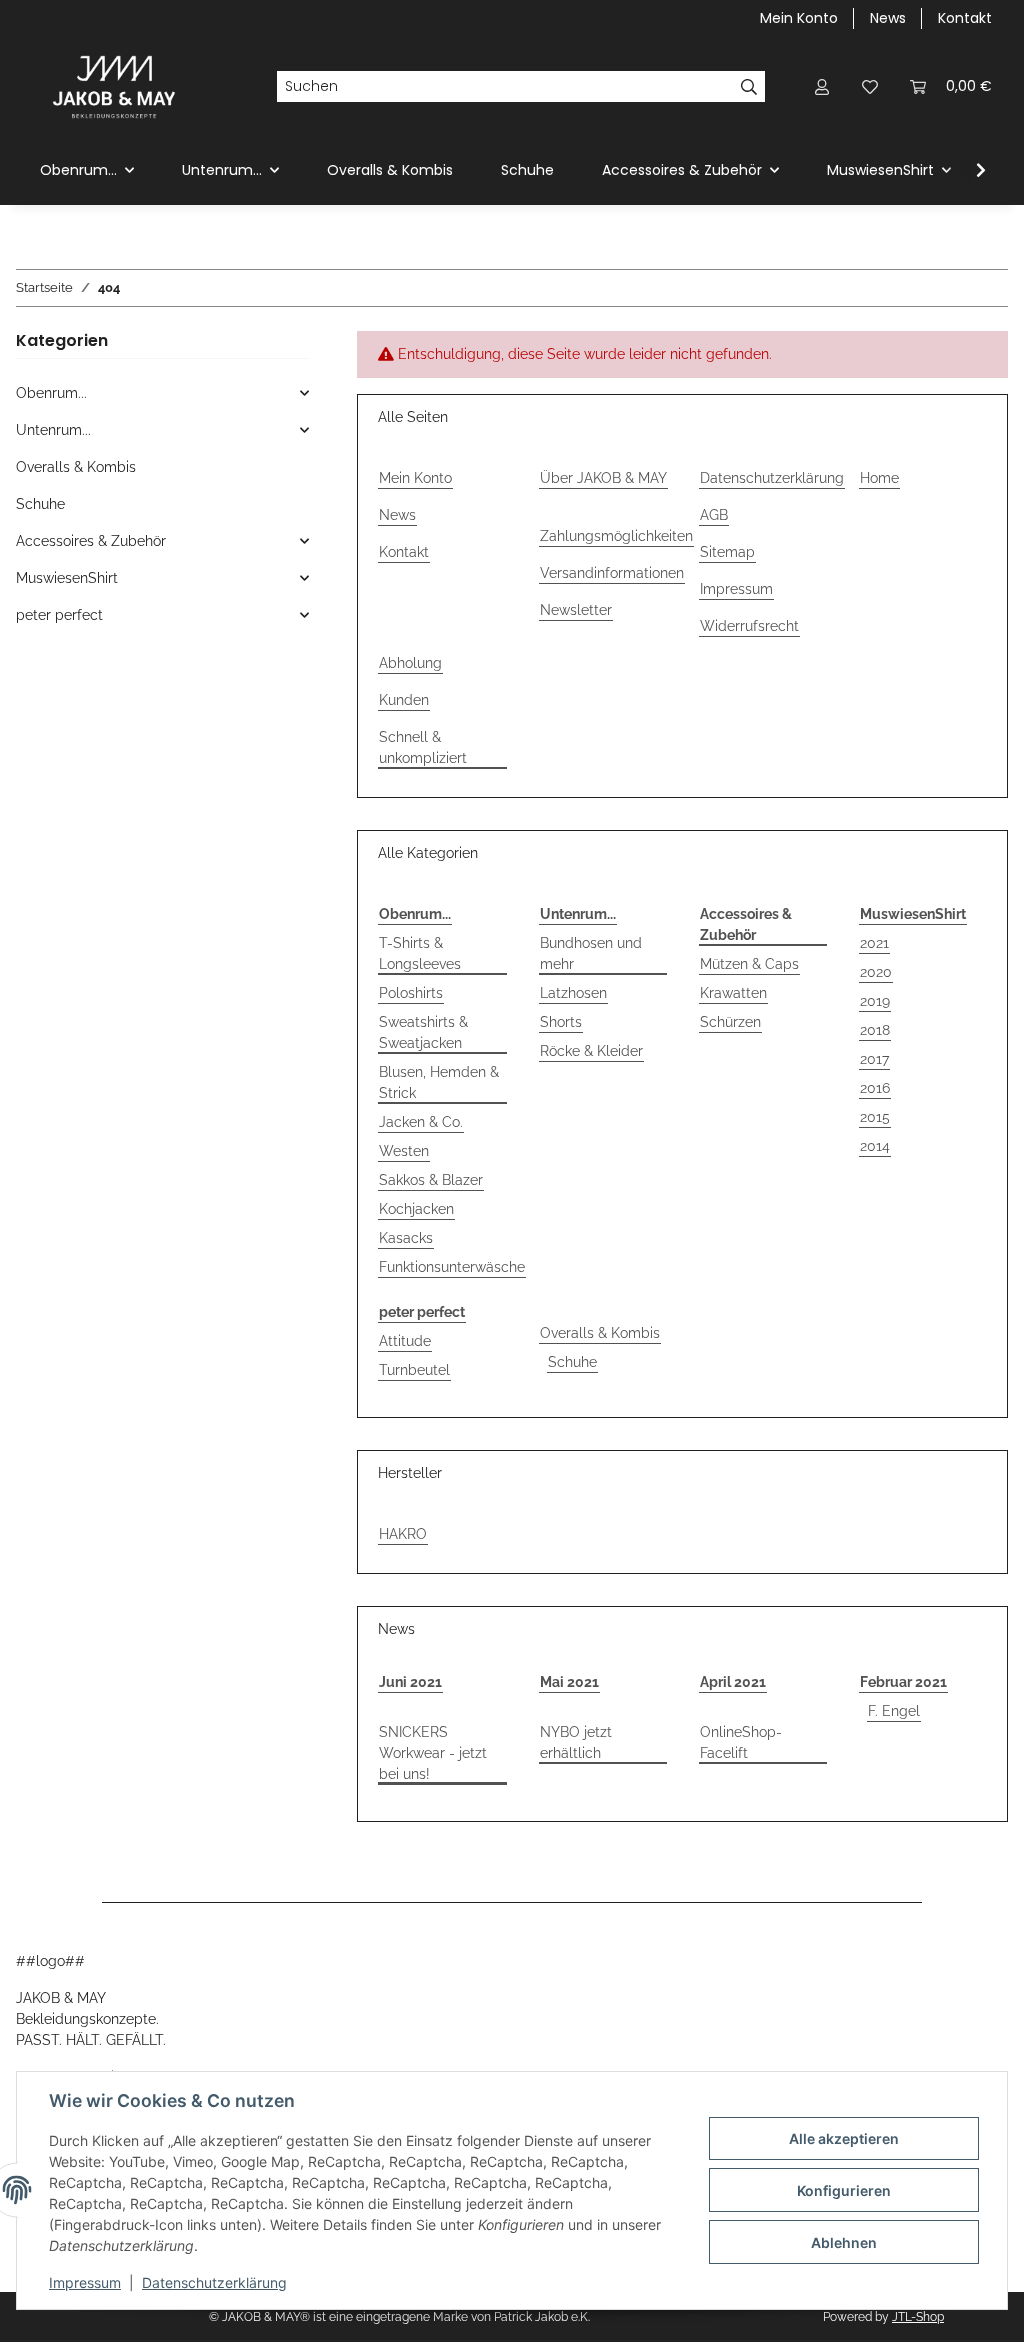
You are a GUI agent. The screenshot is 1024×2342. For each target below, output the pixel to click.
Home (879, 478)
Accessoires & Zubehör (91, 541)
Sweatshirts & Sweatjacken (423, 1032)
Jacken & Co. (421, 1122)
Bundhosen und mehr (591, 953)
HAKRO (403, 1534)
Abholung (410, 663)
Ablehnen (844, 2242)
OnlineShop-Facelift (741, 1742)
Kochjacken (416, 1209)
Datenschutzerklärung (214, 2282)
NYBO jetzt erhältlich (576, 1742)
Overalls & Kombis (600, 1333)
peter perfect (59, 615)
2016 (875, 1088)
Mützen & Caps (749, 964)
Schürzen (730, 1022)
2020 (876, 972)
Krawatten (733, 993)
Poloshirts (411, 993)
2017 (874, 1059)
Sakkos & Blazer (431, 1180)
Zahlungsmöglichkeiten (616, 536)
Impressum (85, 2282)
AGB (714, 515)
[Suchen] (749, 87)
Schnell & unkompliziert (423, 747)
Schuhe (572, 1362)
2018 (875, 1030)
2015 (875, 1117)
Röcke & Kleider (591, 1051)
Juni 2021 (410, 1682)
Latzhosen (573, 993)
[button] (822, 86)
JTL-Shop (918, 2317)
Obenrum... (51, 393)
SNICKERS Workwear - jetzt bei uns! (433, 1753)
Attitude (405, 1341)
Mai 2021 (569, 1682)
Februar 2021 (903, 1682)
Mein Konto (799, 18)
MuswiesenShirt (67, 578)
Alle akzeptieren (844, 2138)
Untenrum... (53, 430)
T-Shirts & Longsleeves (420, 953)
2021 (874, 943)
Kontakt (965, 18)
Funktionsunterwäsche (452, 1267)
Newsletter (576, 610)
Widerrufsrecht (749, 626)
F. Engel (894, 1711)
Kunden (404, 700)
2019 (875, 1001)
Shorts (561, 1022)
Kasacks (406, 1238)
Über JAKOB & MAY (603, 478)
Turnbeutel (414, 1370)
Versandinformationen (612, 573)
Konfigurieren (844, 2190)
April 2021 (733, 1682)
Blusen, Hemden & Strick (439, 1082)
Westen (404, 1151)
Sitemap (727, 552)
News (888, 18)
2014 (875, 1146)
